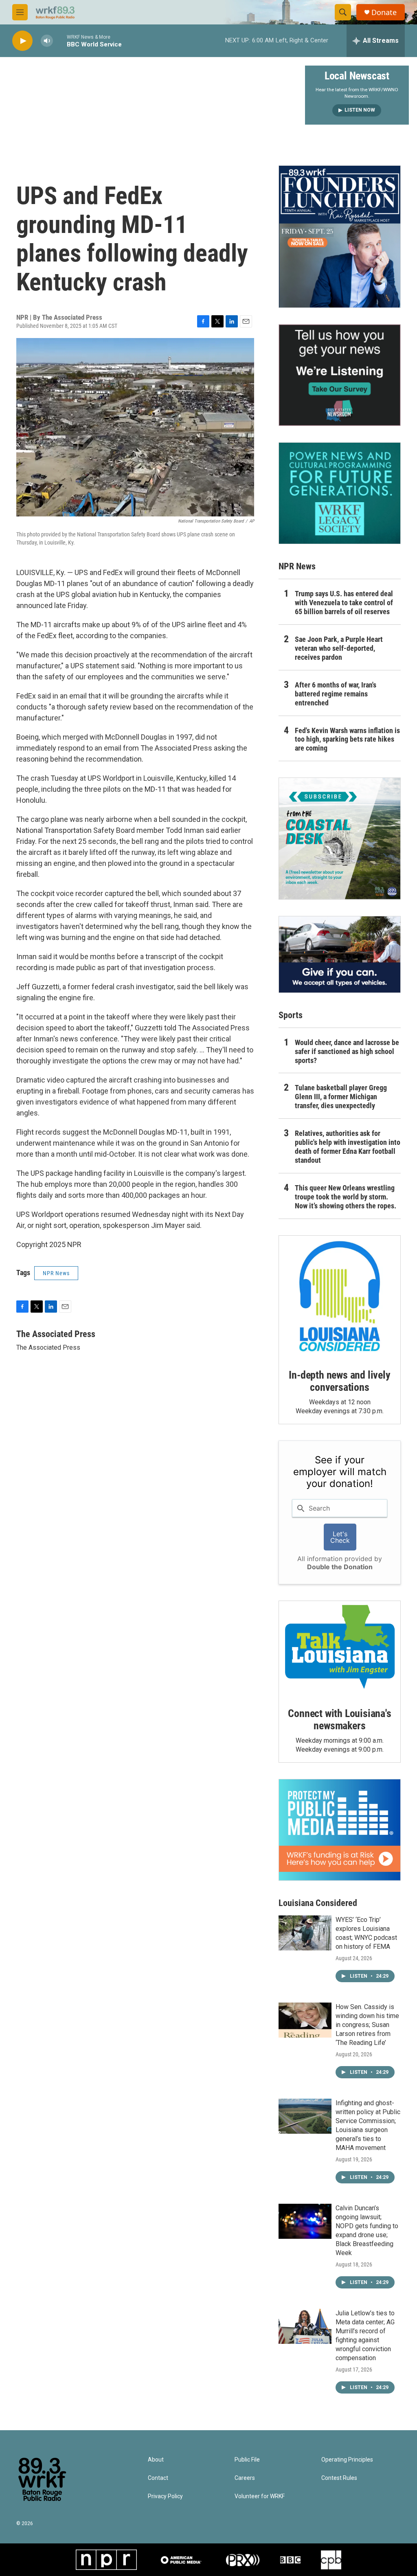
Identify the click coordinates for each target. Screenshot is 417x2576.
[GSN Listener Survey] (340, 375)
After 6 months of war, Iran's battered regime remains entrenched (336, 694)
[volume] (47, 41)
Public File (247, 2460)
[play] (22, 41)
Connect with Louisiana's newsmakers (339, 1720)
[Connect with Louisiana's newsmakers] (340, 1648)
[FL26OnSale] (340, 237)
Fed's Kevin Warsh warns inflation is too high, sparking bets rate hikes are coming (347, 739)
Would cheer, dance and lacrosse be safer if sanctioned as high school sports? (347, 1051)
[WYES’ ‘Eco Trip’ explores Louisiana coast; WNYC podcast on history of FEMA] (305, 1933)
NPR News (56, 1273)
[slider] (60, 41)
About (156, 2460)
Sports (291, 1015)
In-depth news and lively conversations (339, 1381)
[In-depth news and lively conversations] (340, 1296)
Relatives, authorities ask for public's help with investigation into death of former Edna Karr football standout (348, 1147)
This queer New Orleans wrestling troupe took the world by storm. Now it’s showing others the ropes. (346, 1197)
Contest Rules (339, 2478)
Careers (245, 2478)
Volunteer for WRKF (260, 2496)
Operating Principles (347, 2460)
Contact (158, 2478)
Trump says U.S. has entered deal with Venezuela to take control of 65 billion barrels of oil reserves (344, 603)
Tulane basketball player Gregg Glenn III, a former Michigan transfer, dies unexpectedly (341, 1097)
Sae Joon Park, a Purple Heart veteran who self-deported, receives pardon (339, 648)
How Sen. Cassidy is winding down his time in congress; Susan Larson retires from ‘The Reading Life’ (367, 2025)
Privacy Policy (165, 2496)
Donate (384, 12)
